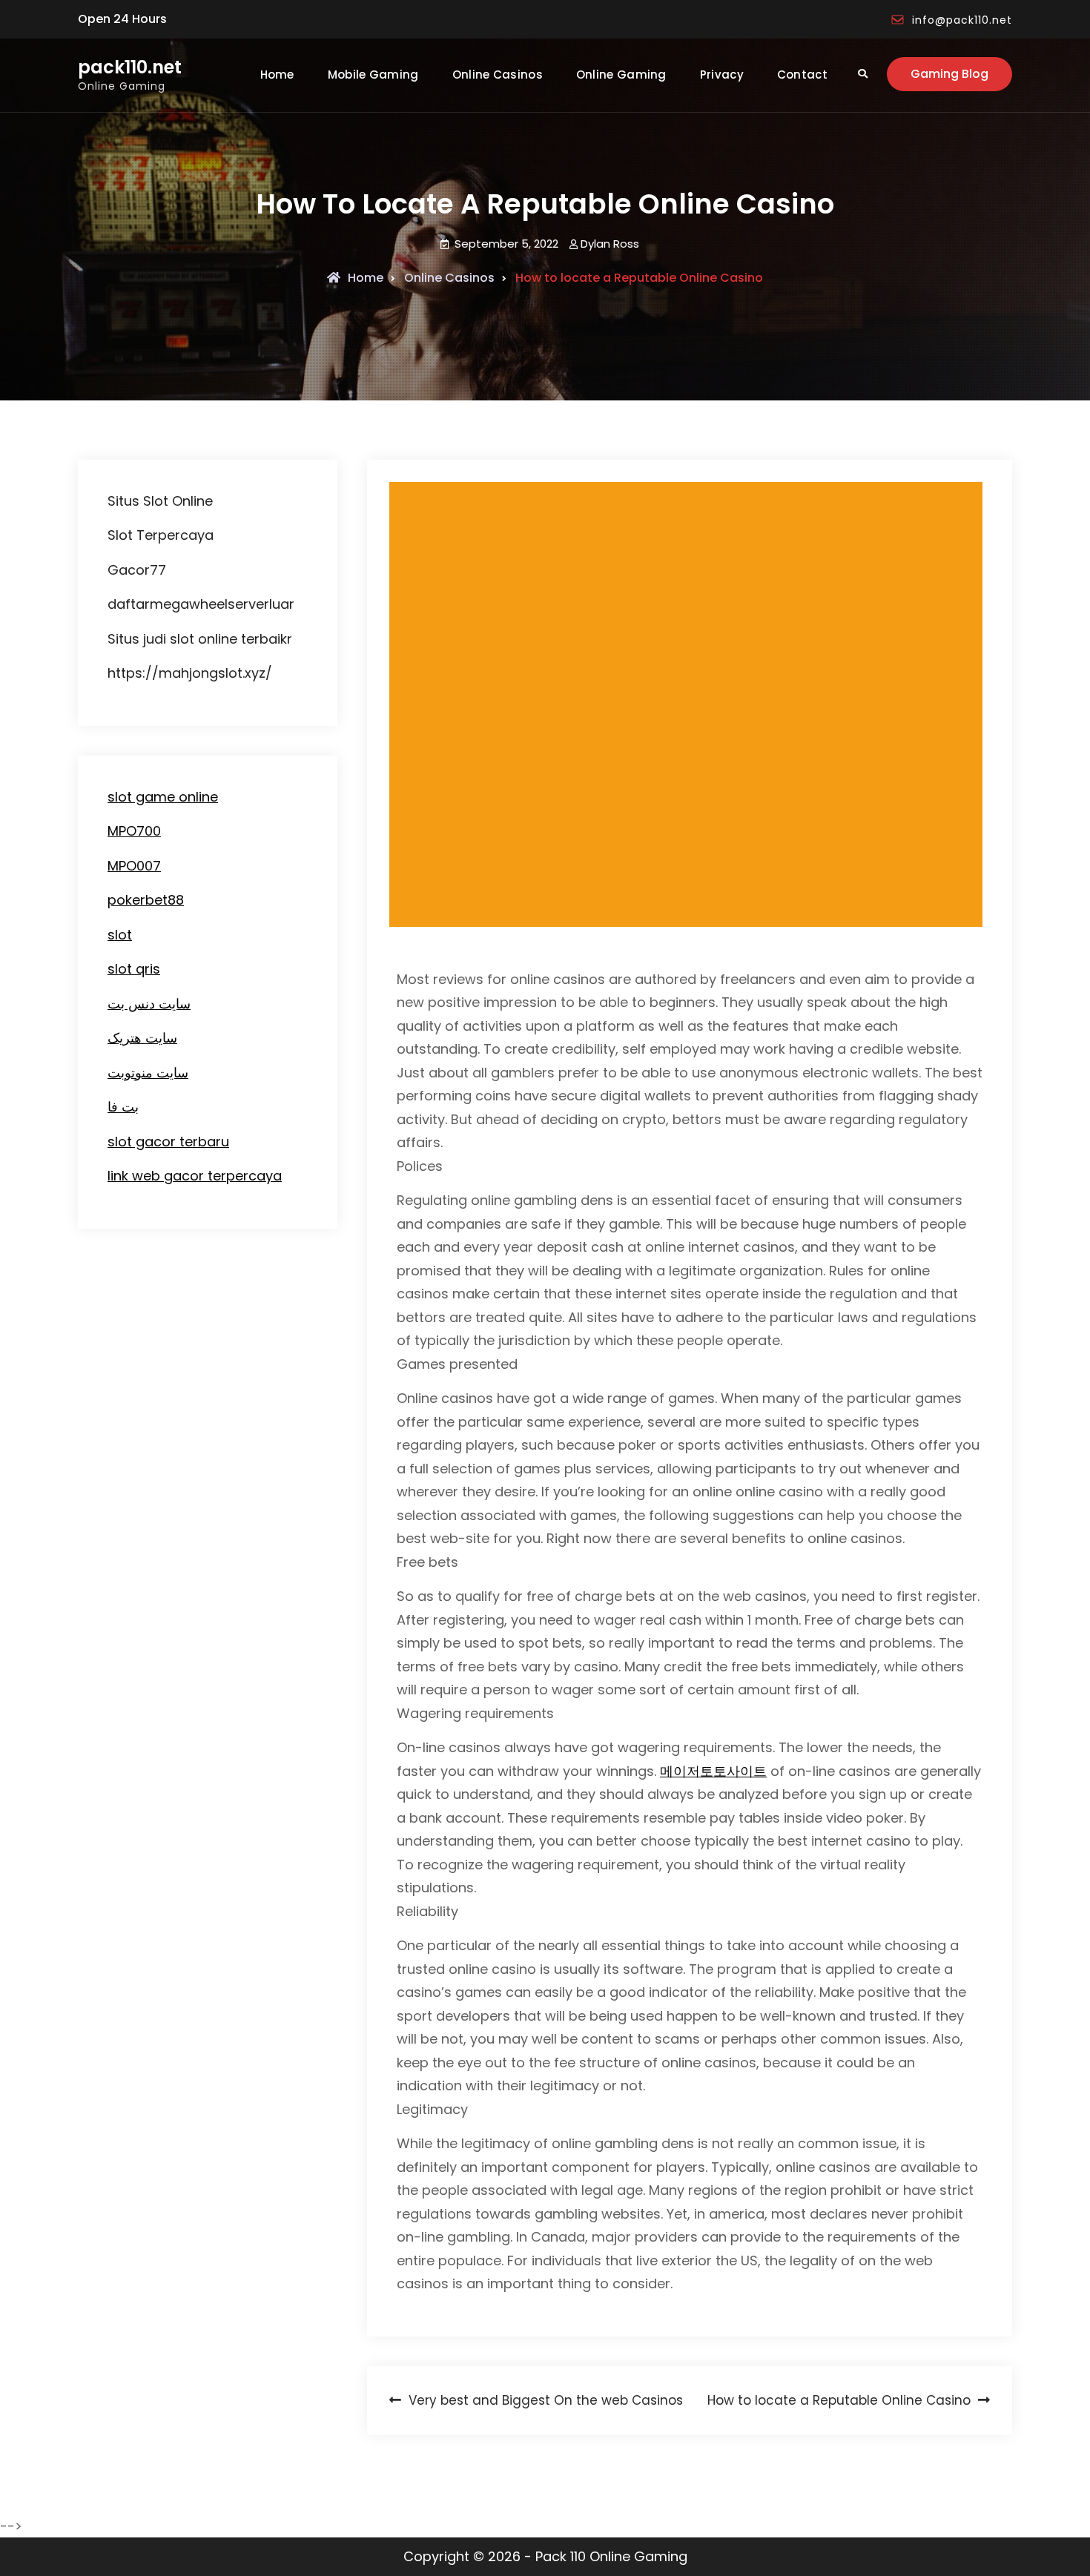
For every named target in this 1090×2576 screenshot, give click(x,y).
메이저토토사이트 (713, 1771)
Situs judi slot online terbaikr (200, 639)
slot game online (163, 797)
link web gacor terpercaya (195, 1176)
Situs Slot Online (160, 501)
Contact (802, 75)
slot (120, 935)
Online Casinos (498, 75)
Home (277, 75)
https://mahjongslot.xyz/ (190, 673)
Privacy (722, 75)
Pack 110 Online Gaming (611, 2556)
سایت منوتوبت (148, 1073)
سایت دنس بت (149, 1004)
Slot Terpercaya (161, 535)
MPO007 (134, 866)
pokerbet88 (146, 900)
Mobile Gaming (373, 75)
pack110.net (130, 68)
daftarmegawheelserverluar (201, 604)
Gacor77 (137, 570)
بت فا (123, 1107)
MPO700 (134, 831)
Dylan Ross (610, 244)
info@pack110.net (962, 20)
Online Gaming (621, 75)
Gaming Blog (949, 74)
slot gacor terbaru (168, 1142)
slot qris (134, 969)
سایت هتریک (142, 1038)
